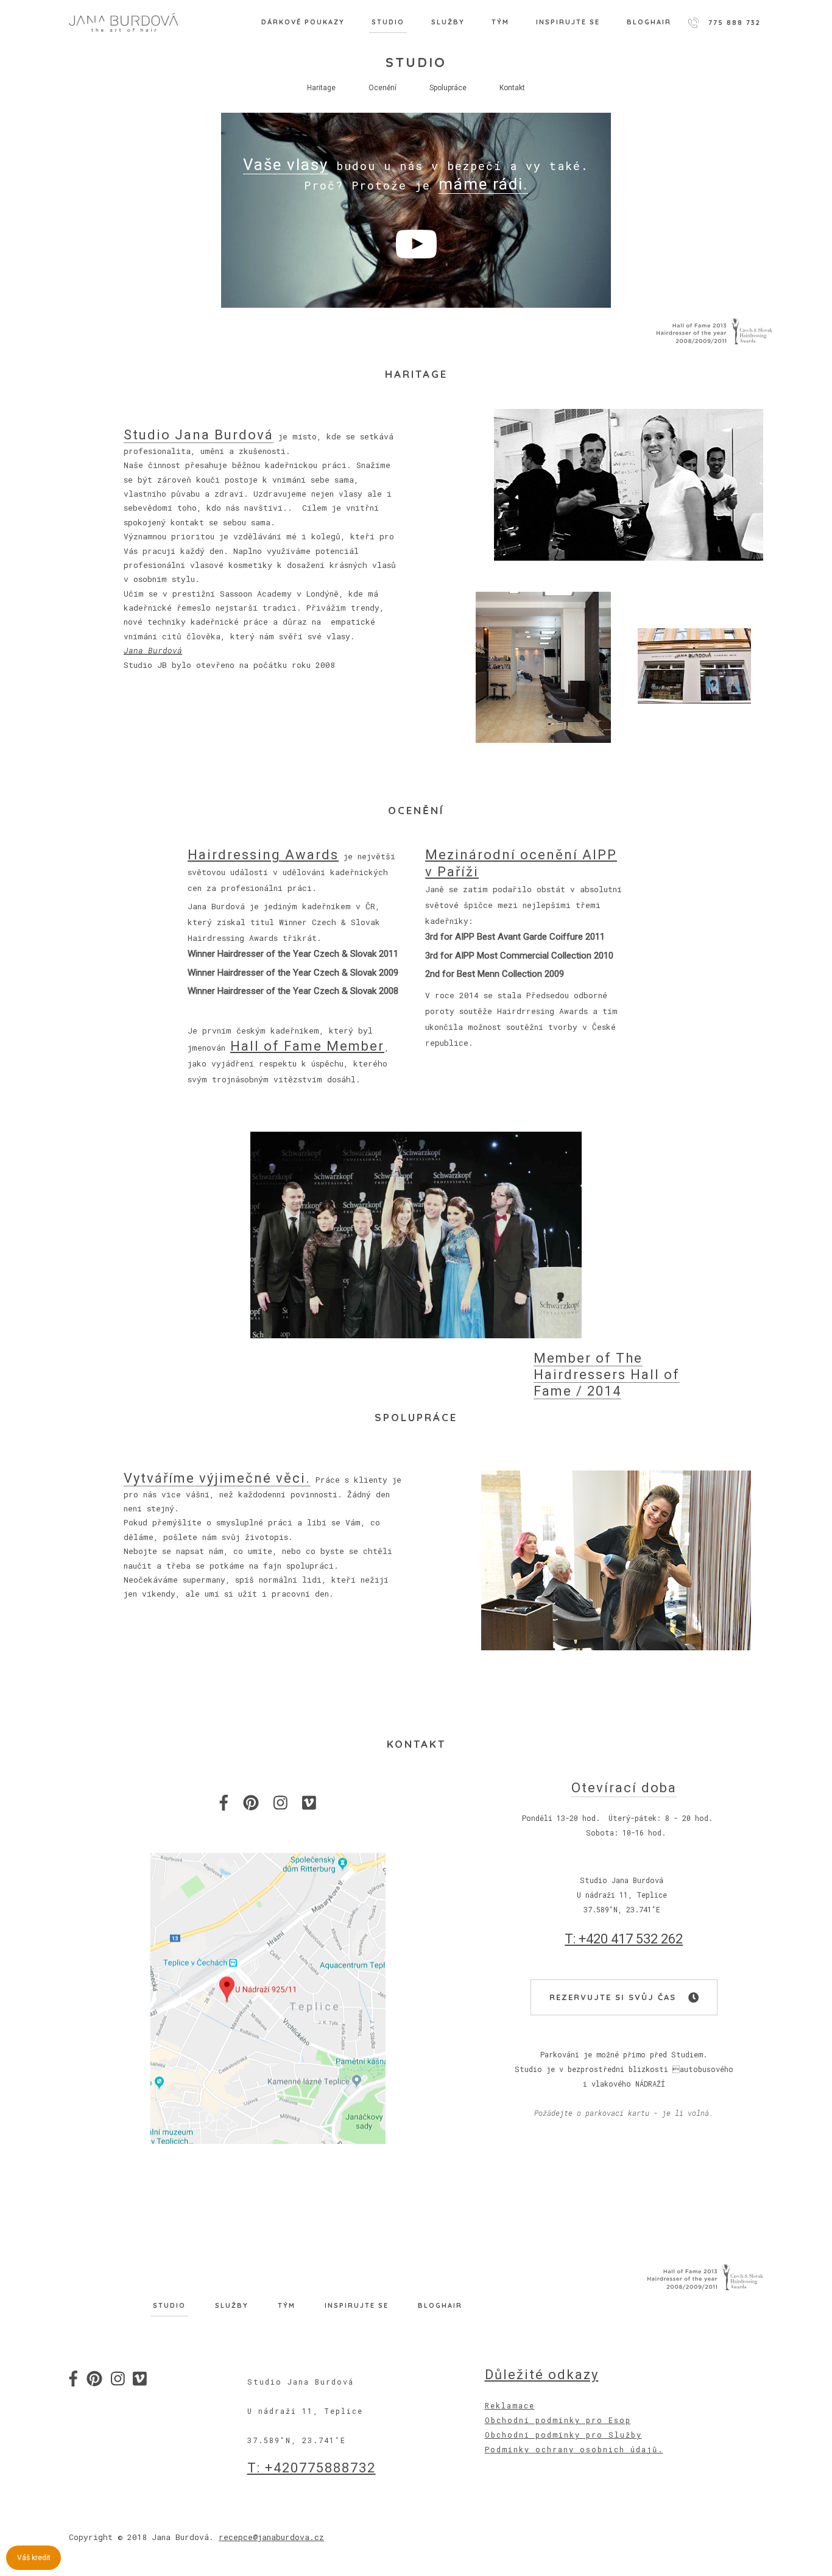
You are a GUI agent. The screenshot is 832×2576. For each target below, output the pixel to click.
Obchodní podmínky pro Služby (563, 2435)
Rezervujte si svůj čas (615, 1998)
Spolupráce (448, 88)
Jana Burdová (153, 650)
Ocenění (383, 88)
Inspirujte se (568, 22)
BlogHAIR (649, 22)
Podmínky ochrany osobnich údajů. (574, 2449)
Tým (500, 22)
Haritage (321, 88)
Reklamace (510, 2405)
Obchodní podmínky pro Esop (558, 2420)
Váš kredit (34, 2558)
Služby (448, 22)
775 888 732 (735, 23)
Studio (388, 22)
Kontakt (512, 88)
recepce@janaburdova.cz (271, 2537)
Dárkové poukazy (303, 22)
